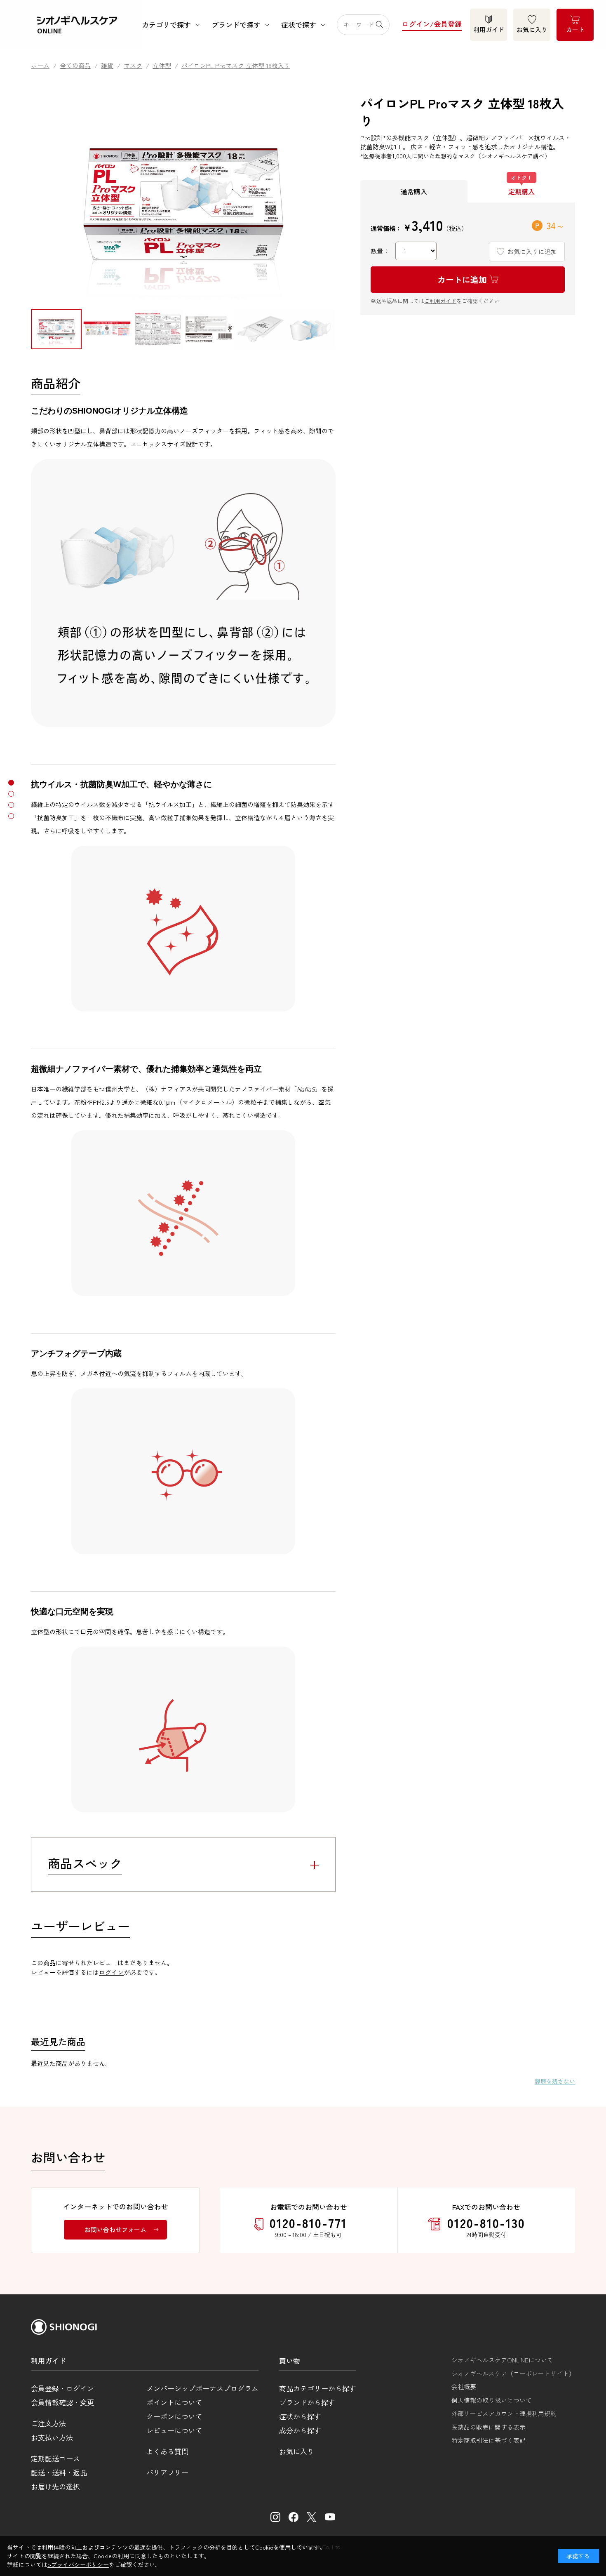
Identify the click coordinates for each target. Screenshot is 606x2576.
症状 (299, 25)
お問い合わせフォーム (115, 2229)
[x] (312, 2517)
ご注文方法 (48, 2423)
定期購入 (521, 191)
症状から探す (300, 2416)
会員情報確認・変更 (62, 2402)
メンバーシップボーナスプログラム (202, 2388)
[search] (382, 25)
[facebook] (294, 2517)
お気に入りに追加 (532, 251)
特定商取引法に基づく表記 (489, 2440)
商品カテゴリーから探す (318, 2388)
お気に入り (532, 29)
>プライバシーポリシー (78, 2564)
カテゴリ (166, 25)
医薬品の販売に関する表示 (489, 2427)
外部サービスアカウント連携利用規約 (504, 2413)
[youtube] (330, 2517)
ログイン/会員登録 (432, 24)
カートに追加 (462, 279)
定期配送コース (55, 2458)
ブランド (236, 25)
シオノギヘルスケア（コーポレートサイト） (513, 2373)
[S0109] (56, 329)
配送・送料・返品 (59, 2472)
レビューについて (174, 2430)
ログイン (111, 1972)
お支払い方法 (52, 2437)
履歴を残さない (555, 2081)
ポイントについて (174, 2402)
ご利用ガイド (440, 301)
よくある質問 (167, 2451)
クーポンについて (174, 2416)
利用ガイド (489, 29)
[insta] (275, 2517)
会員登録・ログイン (62, 2388)
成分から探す (300, 2430)
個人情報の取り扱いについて (492, 2400)
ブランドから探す (307, 2402)
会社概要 (464, 2387)
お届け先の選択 (55, 2486)
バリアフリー (167, 2472)
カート (575, 29)
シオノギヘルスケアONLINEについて (502, 2360)
